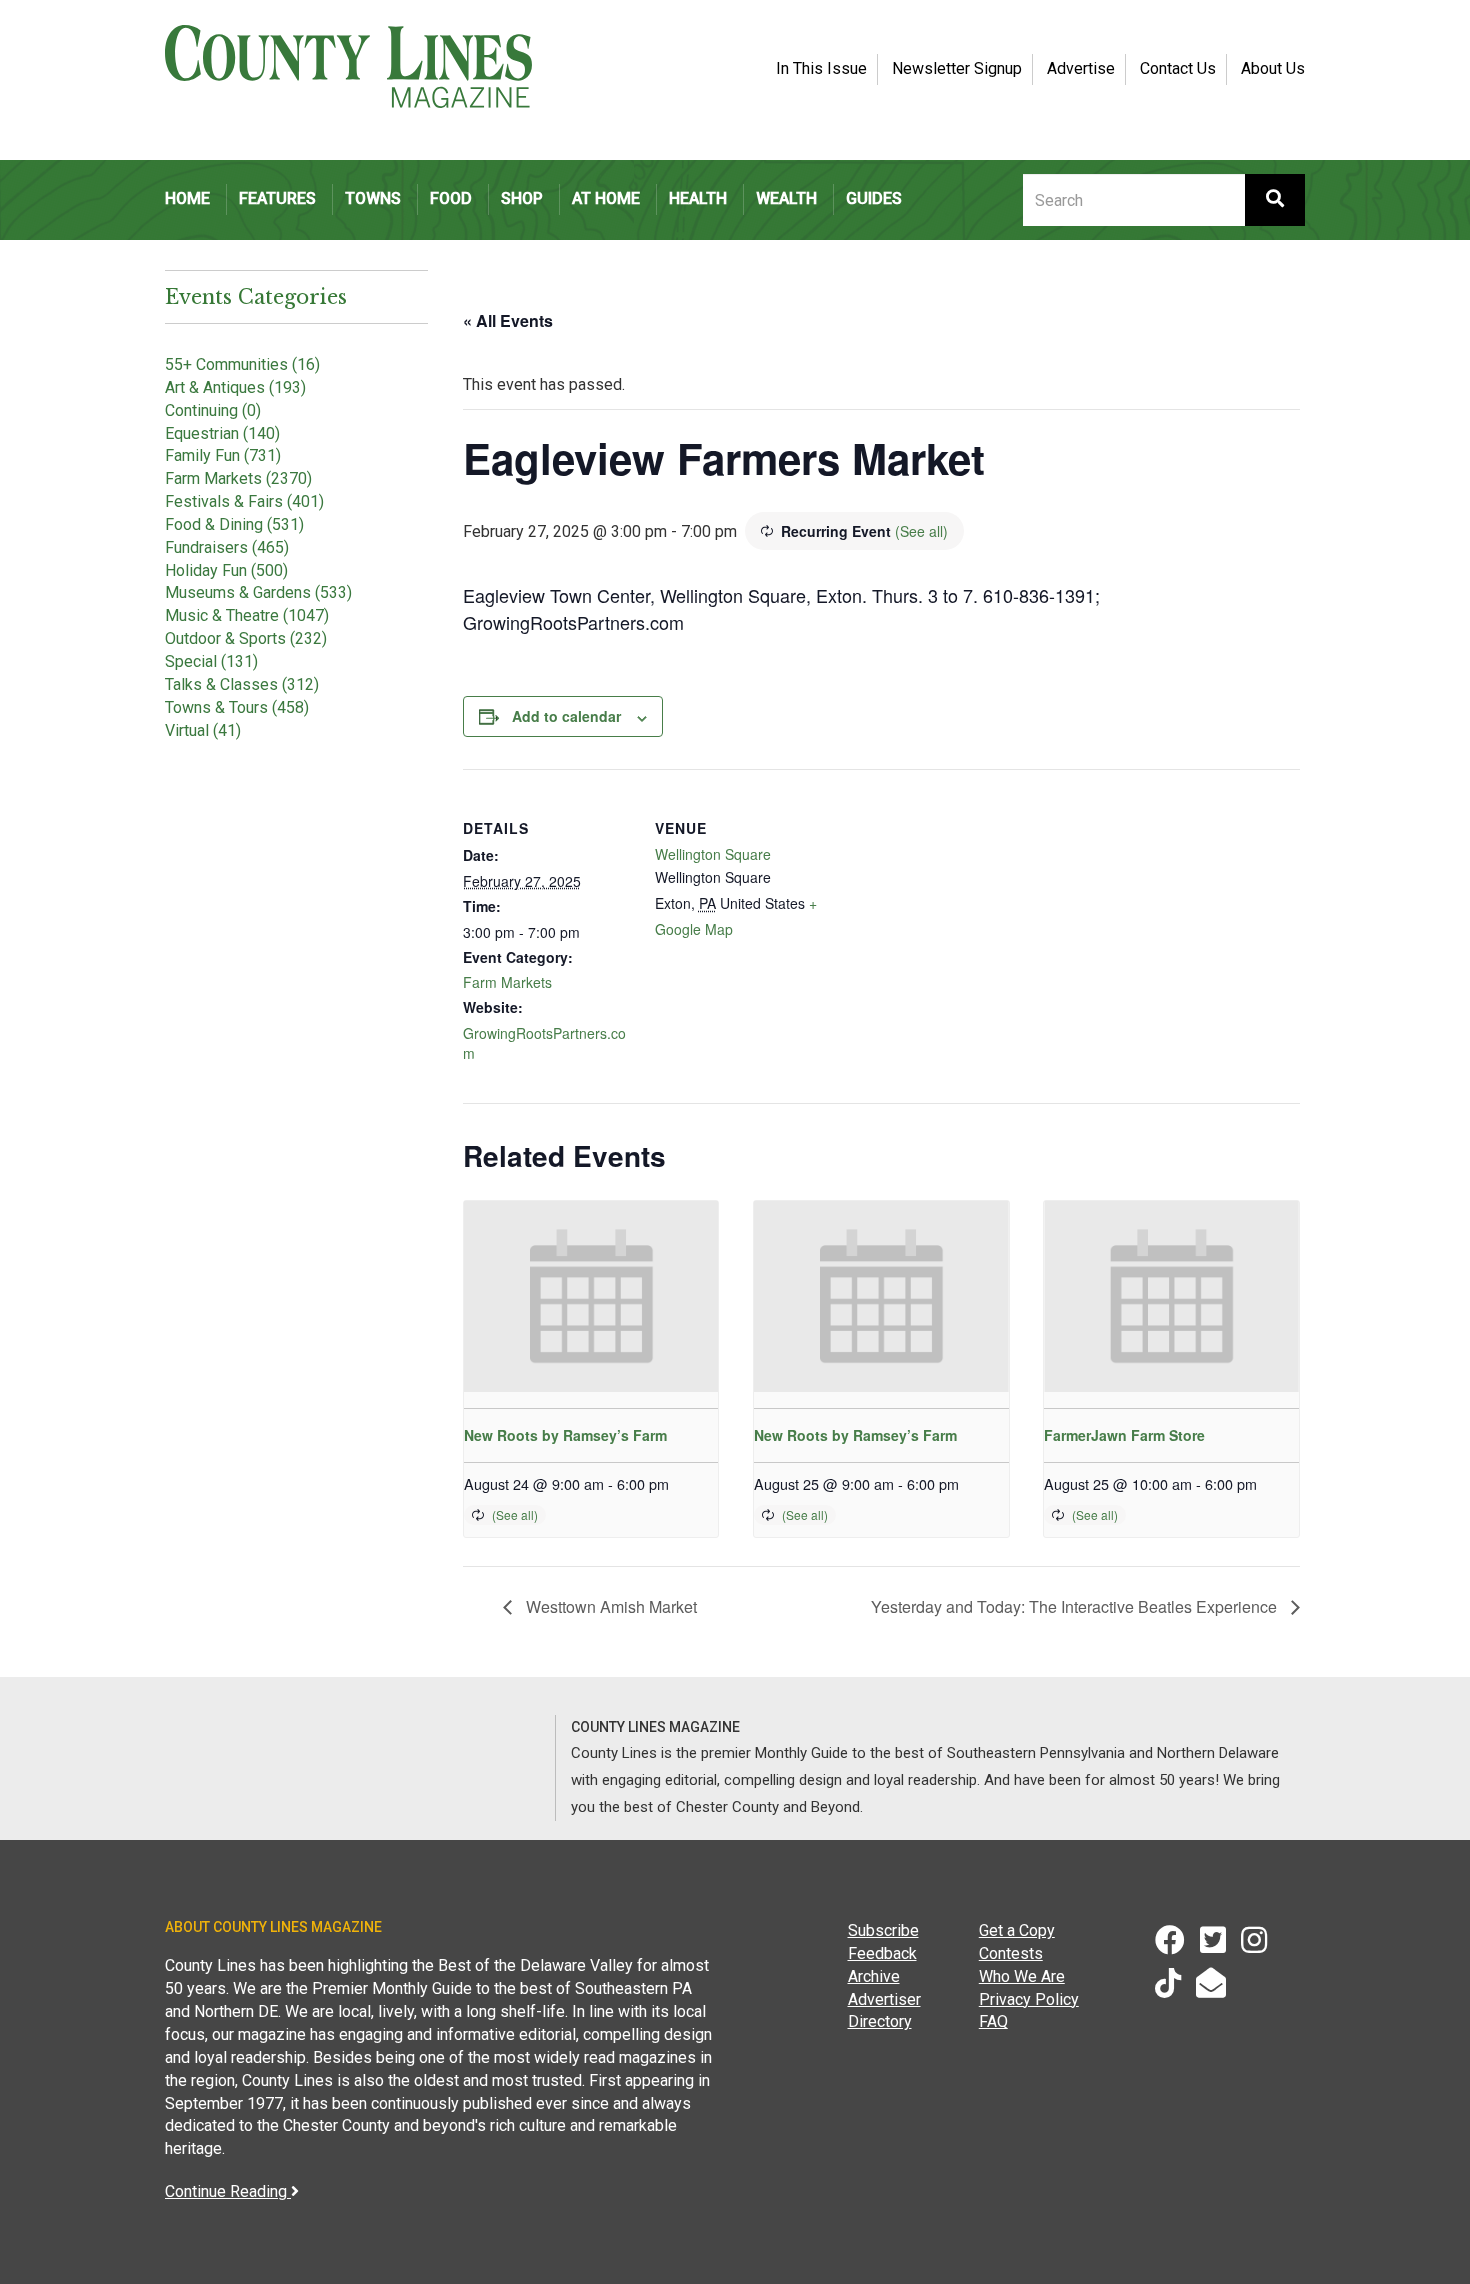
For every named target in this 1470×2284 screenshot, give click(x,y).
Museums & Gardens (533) (258, 592)
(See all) (921, 531)
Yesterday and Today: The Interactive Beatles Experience (1076, 1606)
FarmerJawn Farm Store (1124, 1435)
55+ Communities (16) (242, 364)
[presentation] (591, 1296)
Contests (1011, 1953)
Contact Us (1178, 68)
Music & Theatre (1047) (247, 615)
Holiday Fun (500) (226, 570)
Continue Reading (228, 2191)
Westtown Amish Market (609, 1606)
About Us (1273, 68)
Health (698, 198)
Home (187, 198)
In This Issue (821, 68)
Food (451, 198)
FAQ (993, 2021)
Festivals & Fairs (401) (244, 501)
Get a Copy (1017, 1930)
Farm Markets (507, 982)
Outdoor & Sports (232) (246, 638)
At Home (606, 198)
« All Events (508, 320)
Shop (522, 198)
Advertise (1081, 68)
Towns (373, 198)
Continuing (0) (213, 410)
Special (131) (211, 661)
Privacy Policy (1029, 1999)
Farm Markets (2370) (238, 478)
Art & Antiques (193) (235, 387)
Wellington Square (713, 854)
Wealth (786, 198)
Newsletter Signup (957, 68)
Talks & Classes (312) (242, 684)
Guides (874, 198)
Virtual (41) (203, 730)
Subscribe (883, 1930)
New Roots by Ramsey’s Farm (565, 1435)
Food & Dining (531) (234, 524)
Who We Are (1022, 1976)
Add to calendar (566, 716)
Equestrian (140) (222, 433)
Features (277, 198)
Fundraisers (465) (227, 547)
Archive (874, 1976)
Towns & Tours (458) (237, 707)
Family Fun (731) (223, 455)
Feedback (882, 1953)
